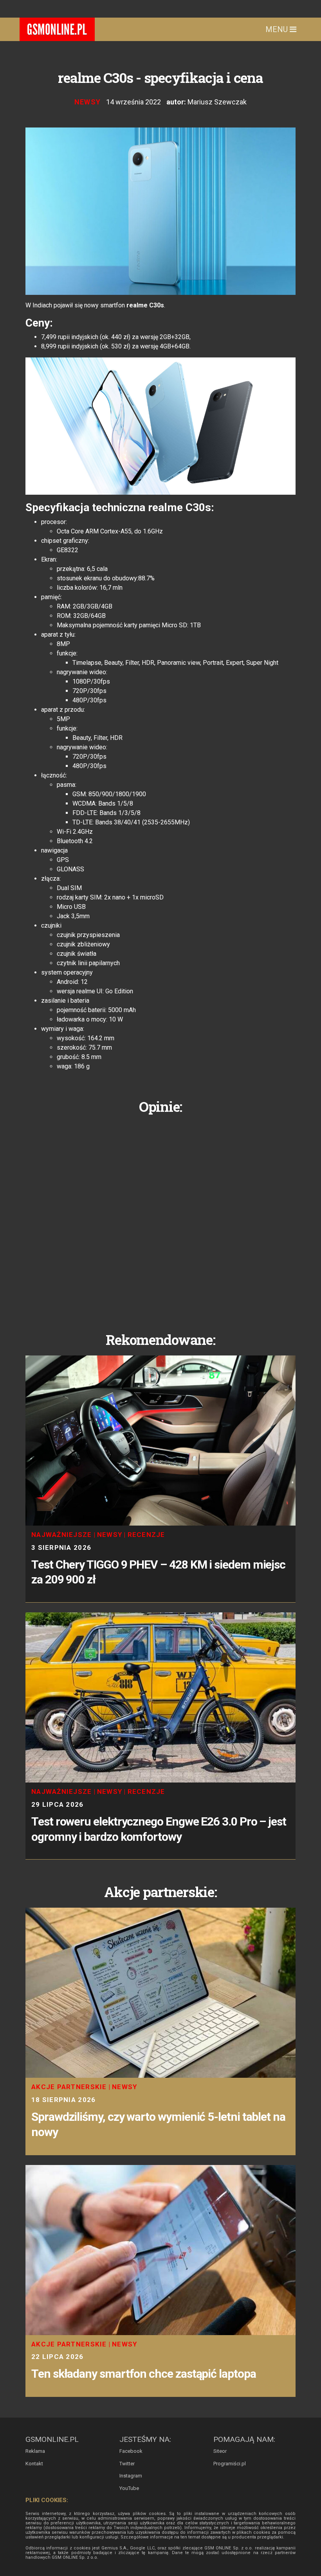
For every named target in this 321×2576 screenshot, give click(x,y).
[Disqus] (160, 1217)
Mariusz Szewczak (217, 102)
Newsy (88, 102)
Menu (278, 29)
